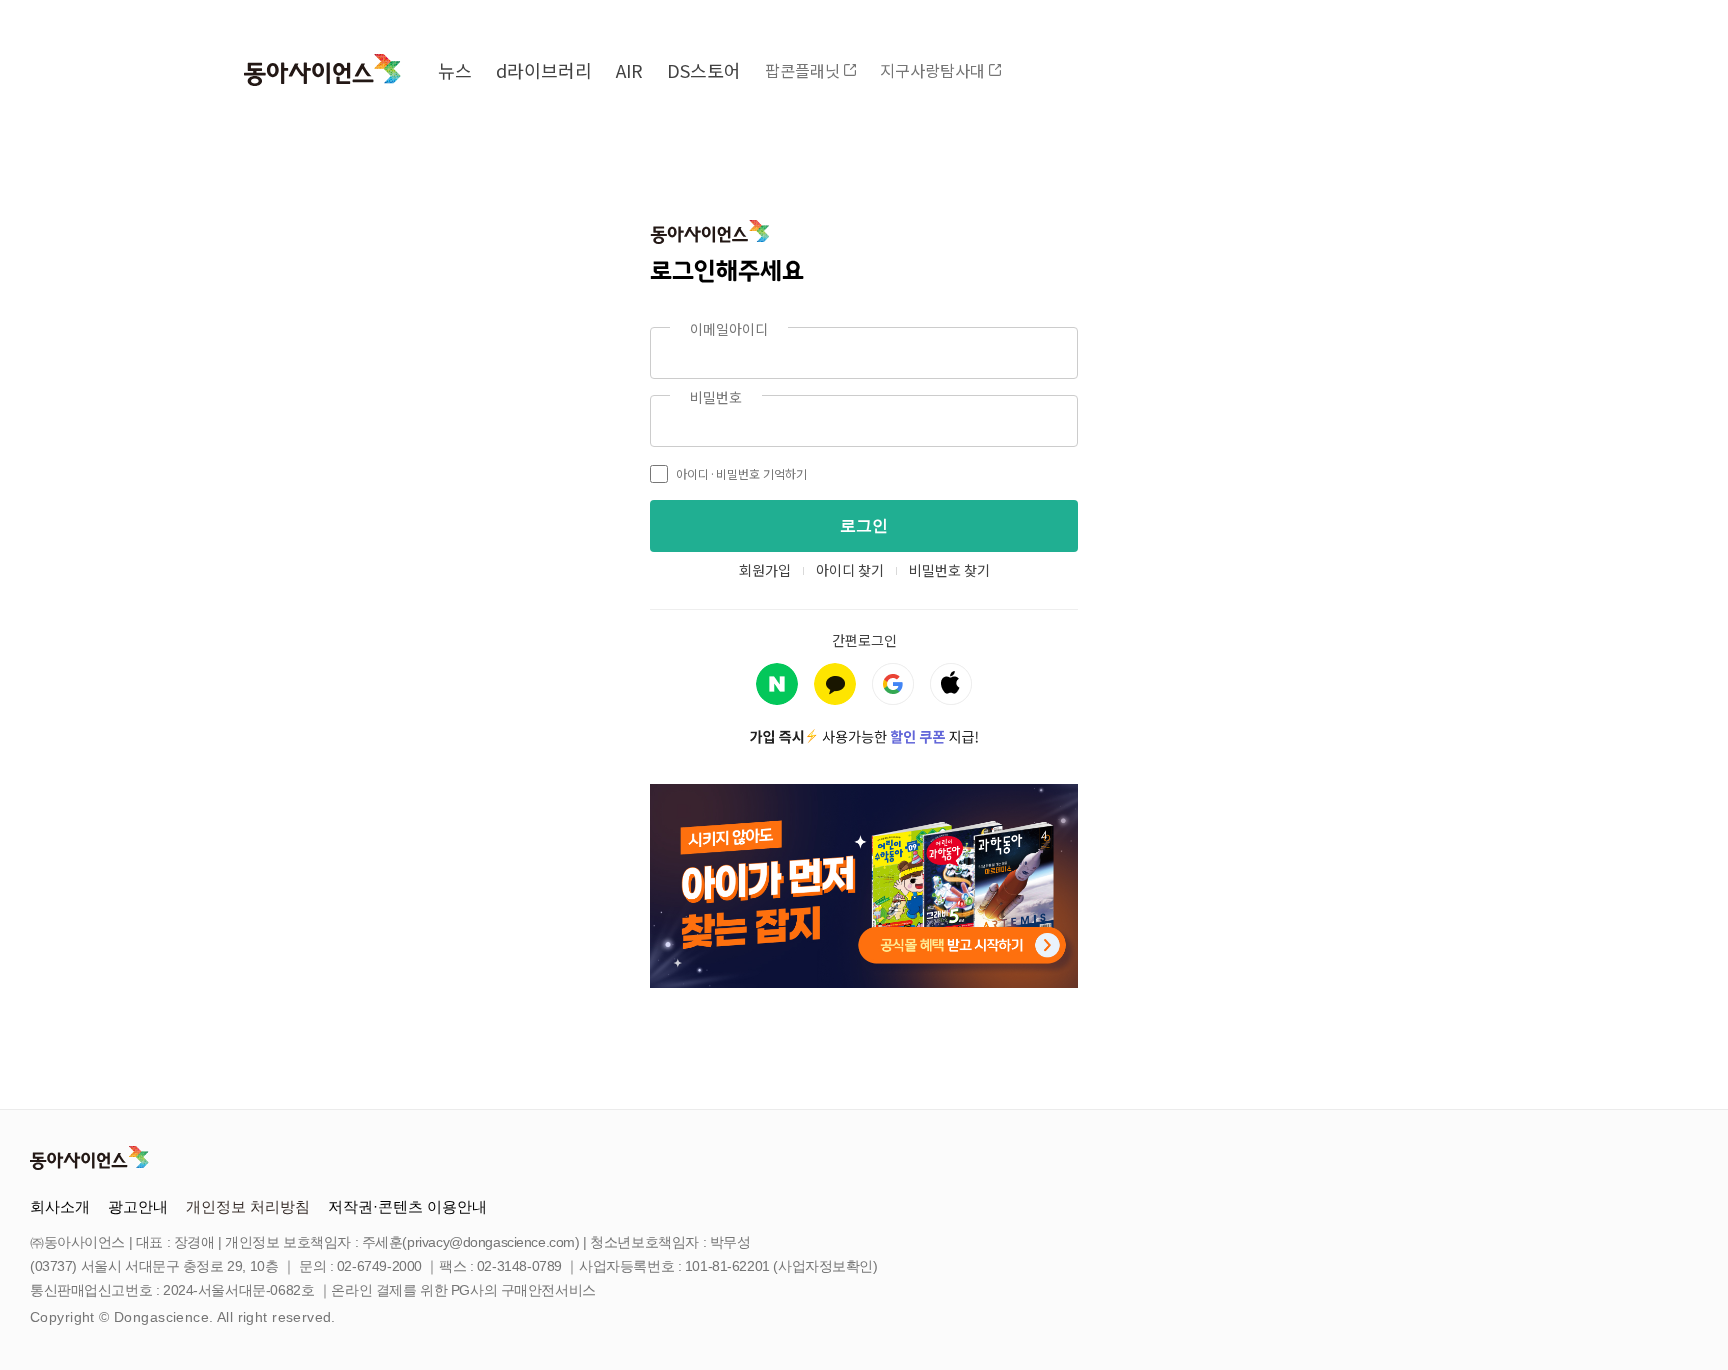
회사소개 (60, 1206)
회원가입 (765, 570)
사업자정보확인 (825, 1266)
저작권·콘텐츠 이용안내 (407, 1206)
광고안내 (138, 1206)
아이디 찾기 (850, 570)
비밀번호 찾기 (949, 570)
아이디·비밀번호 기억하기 (741, 473)
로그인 (864, 525)
